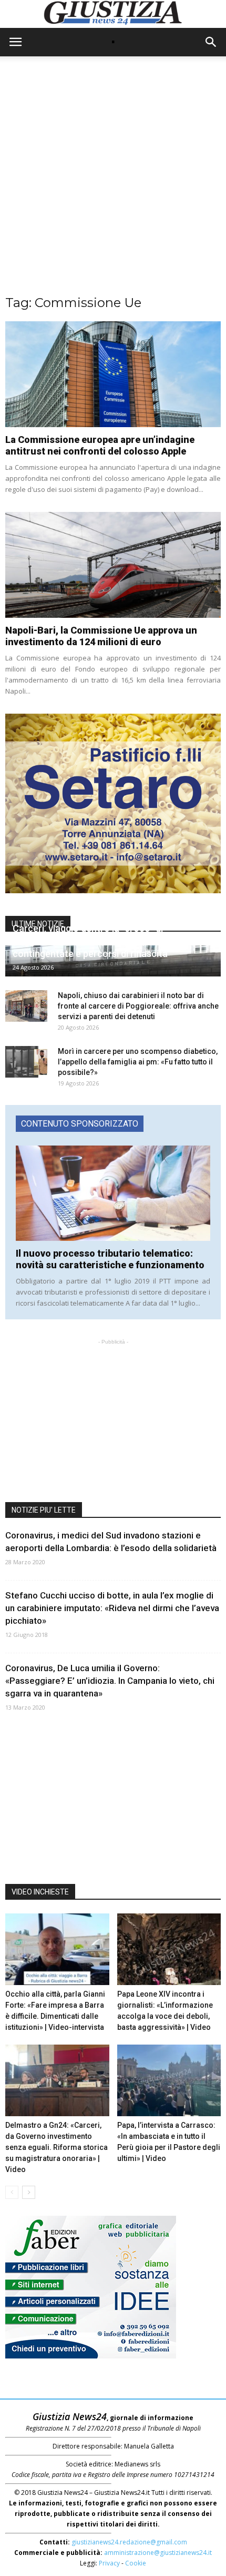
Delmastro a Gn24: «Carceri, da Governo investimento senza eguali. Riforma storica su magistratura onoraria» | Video (56, 2147)
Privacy (109, 2563)
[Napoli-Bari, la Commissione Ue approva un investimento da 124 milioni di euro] (113, 565)
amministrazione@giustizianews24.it (158, 2553)
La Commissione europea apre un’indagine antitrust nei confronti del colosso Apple (100, 445)
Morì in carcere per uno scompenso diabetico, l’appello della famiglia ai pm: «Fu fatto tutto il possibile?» (138, 1062)
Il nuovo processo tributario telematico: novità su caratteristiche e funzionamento (110, 1259)
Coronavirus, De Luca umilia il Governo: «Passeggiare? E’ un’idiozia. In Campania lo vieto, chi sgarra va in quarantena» (110, 1681)
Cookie (136, 2563)
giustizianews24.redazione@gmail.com (129, 2542)
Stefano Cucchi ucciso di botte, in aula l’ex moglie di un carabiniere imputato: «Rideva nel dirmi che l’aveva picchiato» (112, 1608)
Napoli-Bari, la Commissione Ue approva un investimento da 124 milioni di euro (101, 636)
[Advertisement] (113, 181)
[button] (211, 42)
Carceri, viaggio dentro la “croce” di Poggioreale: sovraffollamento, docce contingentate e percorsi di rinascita (93, 941)
